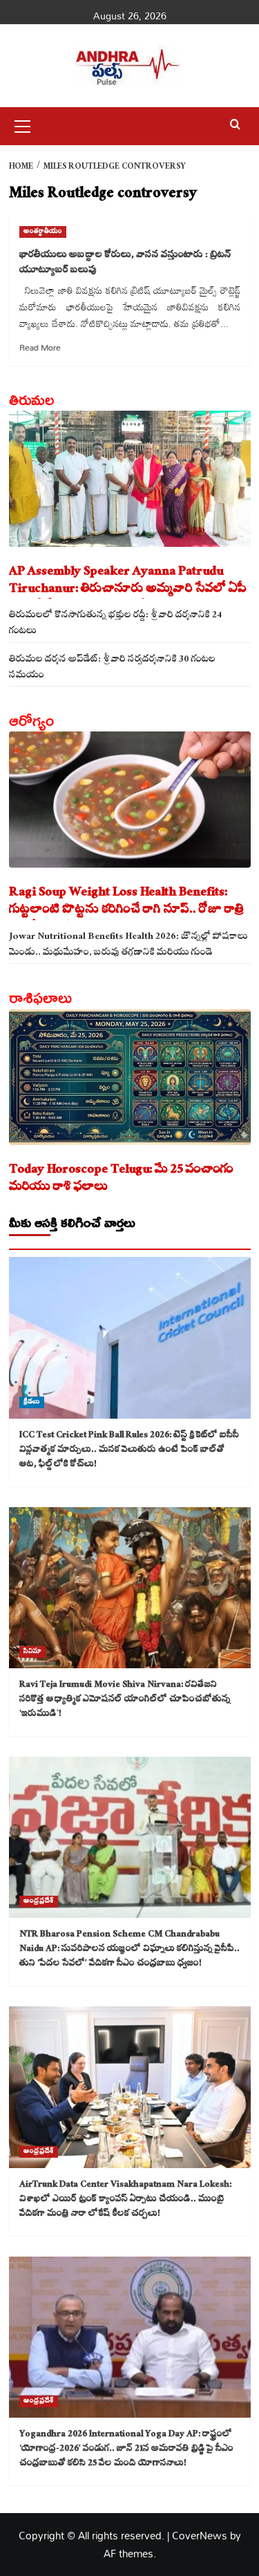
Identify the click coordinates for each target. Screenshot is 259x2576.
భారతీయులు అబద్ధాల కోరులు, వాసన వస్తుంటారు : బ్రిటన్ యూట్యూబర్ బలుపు (125, 263)
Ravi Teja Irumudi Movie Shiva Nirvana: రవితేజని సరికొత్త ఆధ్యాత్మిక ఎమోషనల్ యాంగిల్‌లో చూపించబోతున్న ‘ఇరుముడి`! (125, 1700)
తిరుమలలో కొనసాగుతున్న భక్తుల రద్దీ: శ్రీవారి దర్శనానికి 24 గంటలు (115, 622)
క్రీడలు (32, 1402)
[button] (23, 124)
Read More (40, 347)
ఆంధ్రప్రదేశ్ (39, 1902)
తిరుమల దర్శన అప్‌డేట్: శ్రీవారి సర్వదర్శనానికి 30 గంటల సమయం (112, 666)
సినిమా (32, 1652)
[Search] (235, 125)
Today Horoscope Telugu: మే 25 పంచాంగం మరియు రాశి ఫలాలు (121, 1179)
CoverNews (200, 2535)
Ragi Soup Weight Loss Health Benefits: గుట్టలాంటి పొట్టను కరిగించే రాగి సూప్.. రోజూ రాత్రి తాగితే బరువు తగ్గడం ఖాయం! (127, 902)
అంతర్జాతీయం (43, 232)
